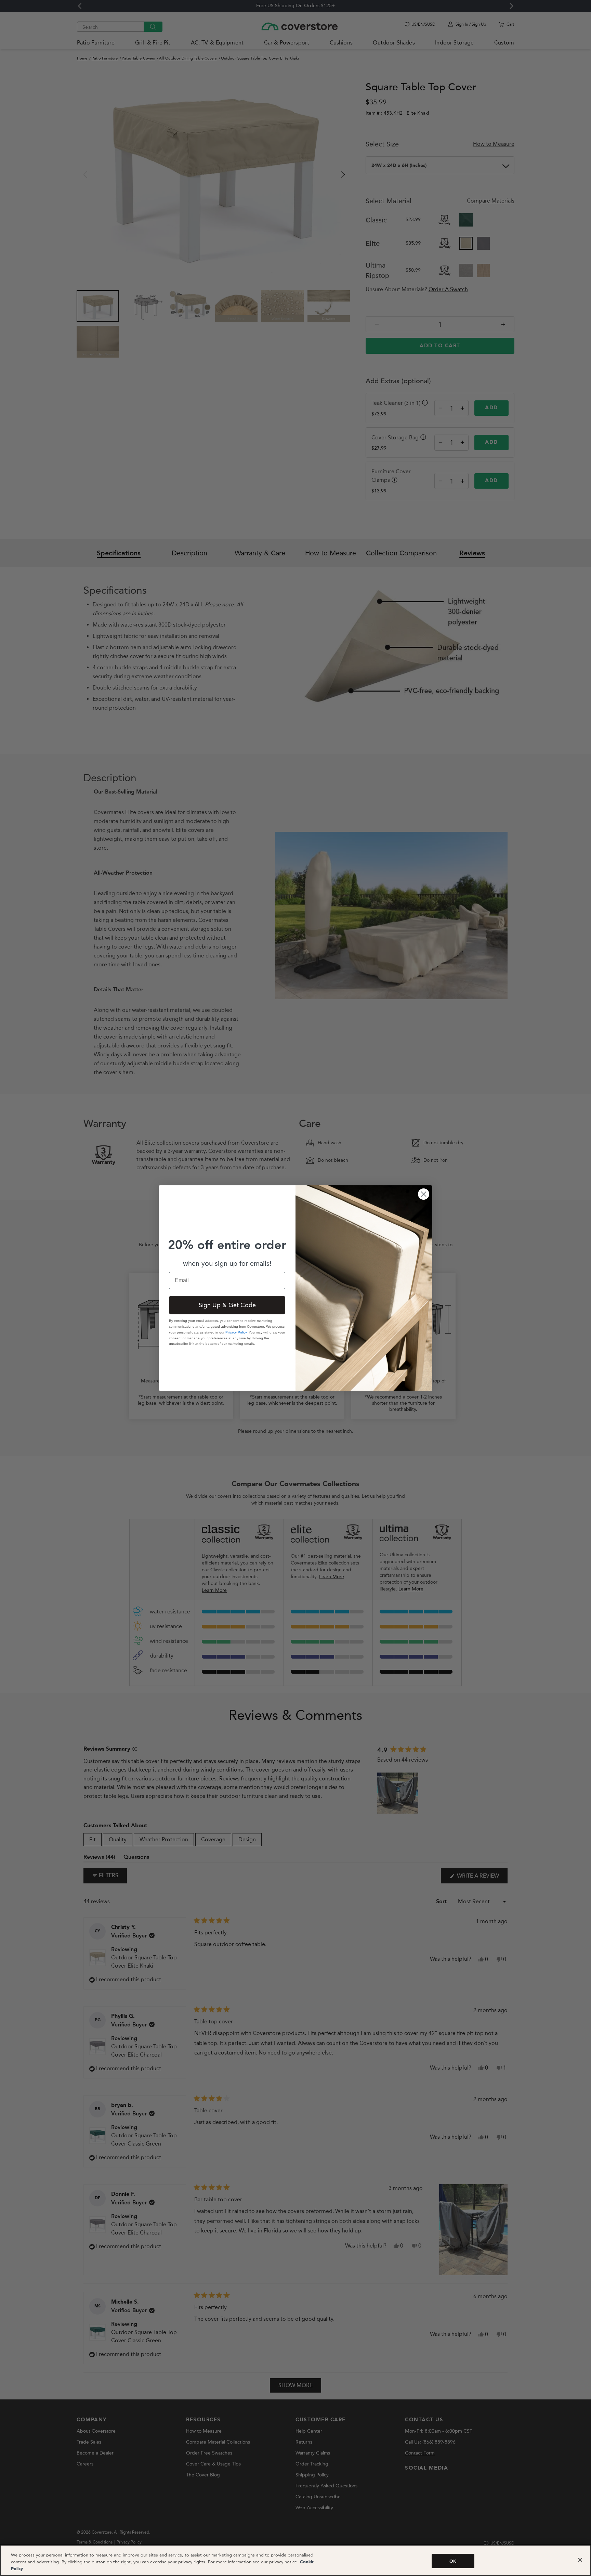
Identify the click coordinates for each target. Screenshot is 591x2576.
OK (453, 2561)
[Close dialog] (424, 1194)
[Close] (580, 2560)
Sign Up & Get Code (227, 1305)
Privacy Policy (236, 1332)
